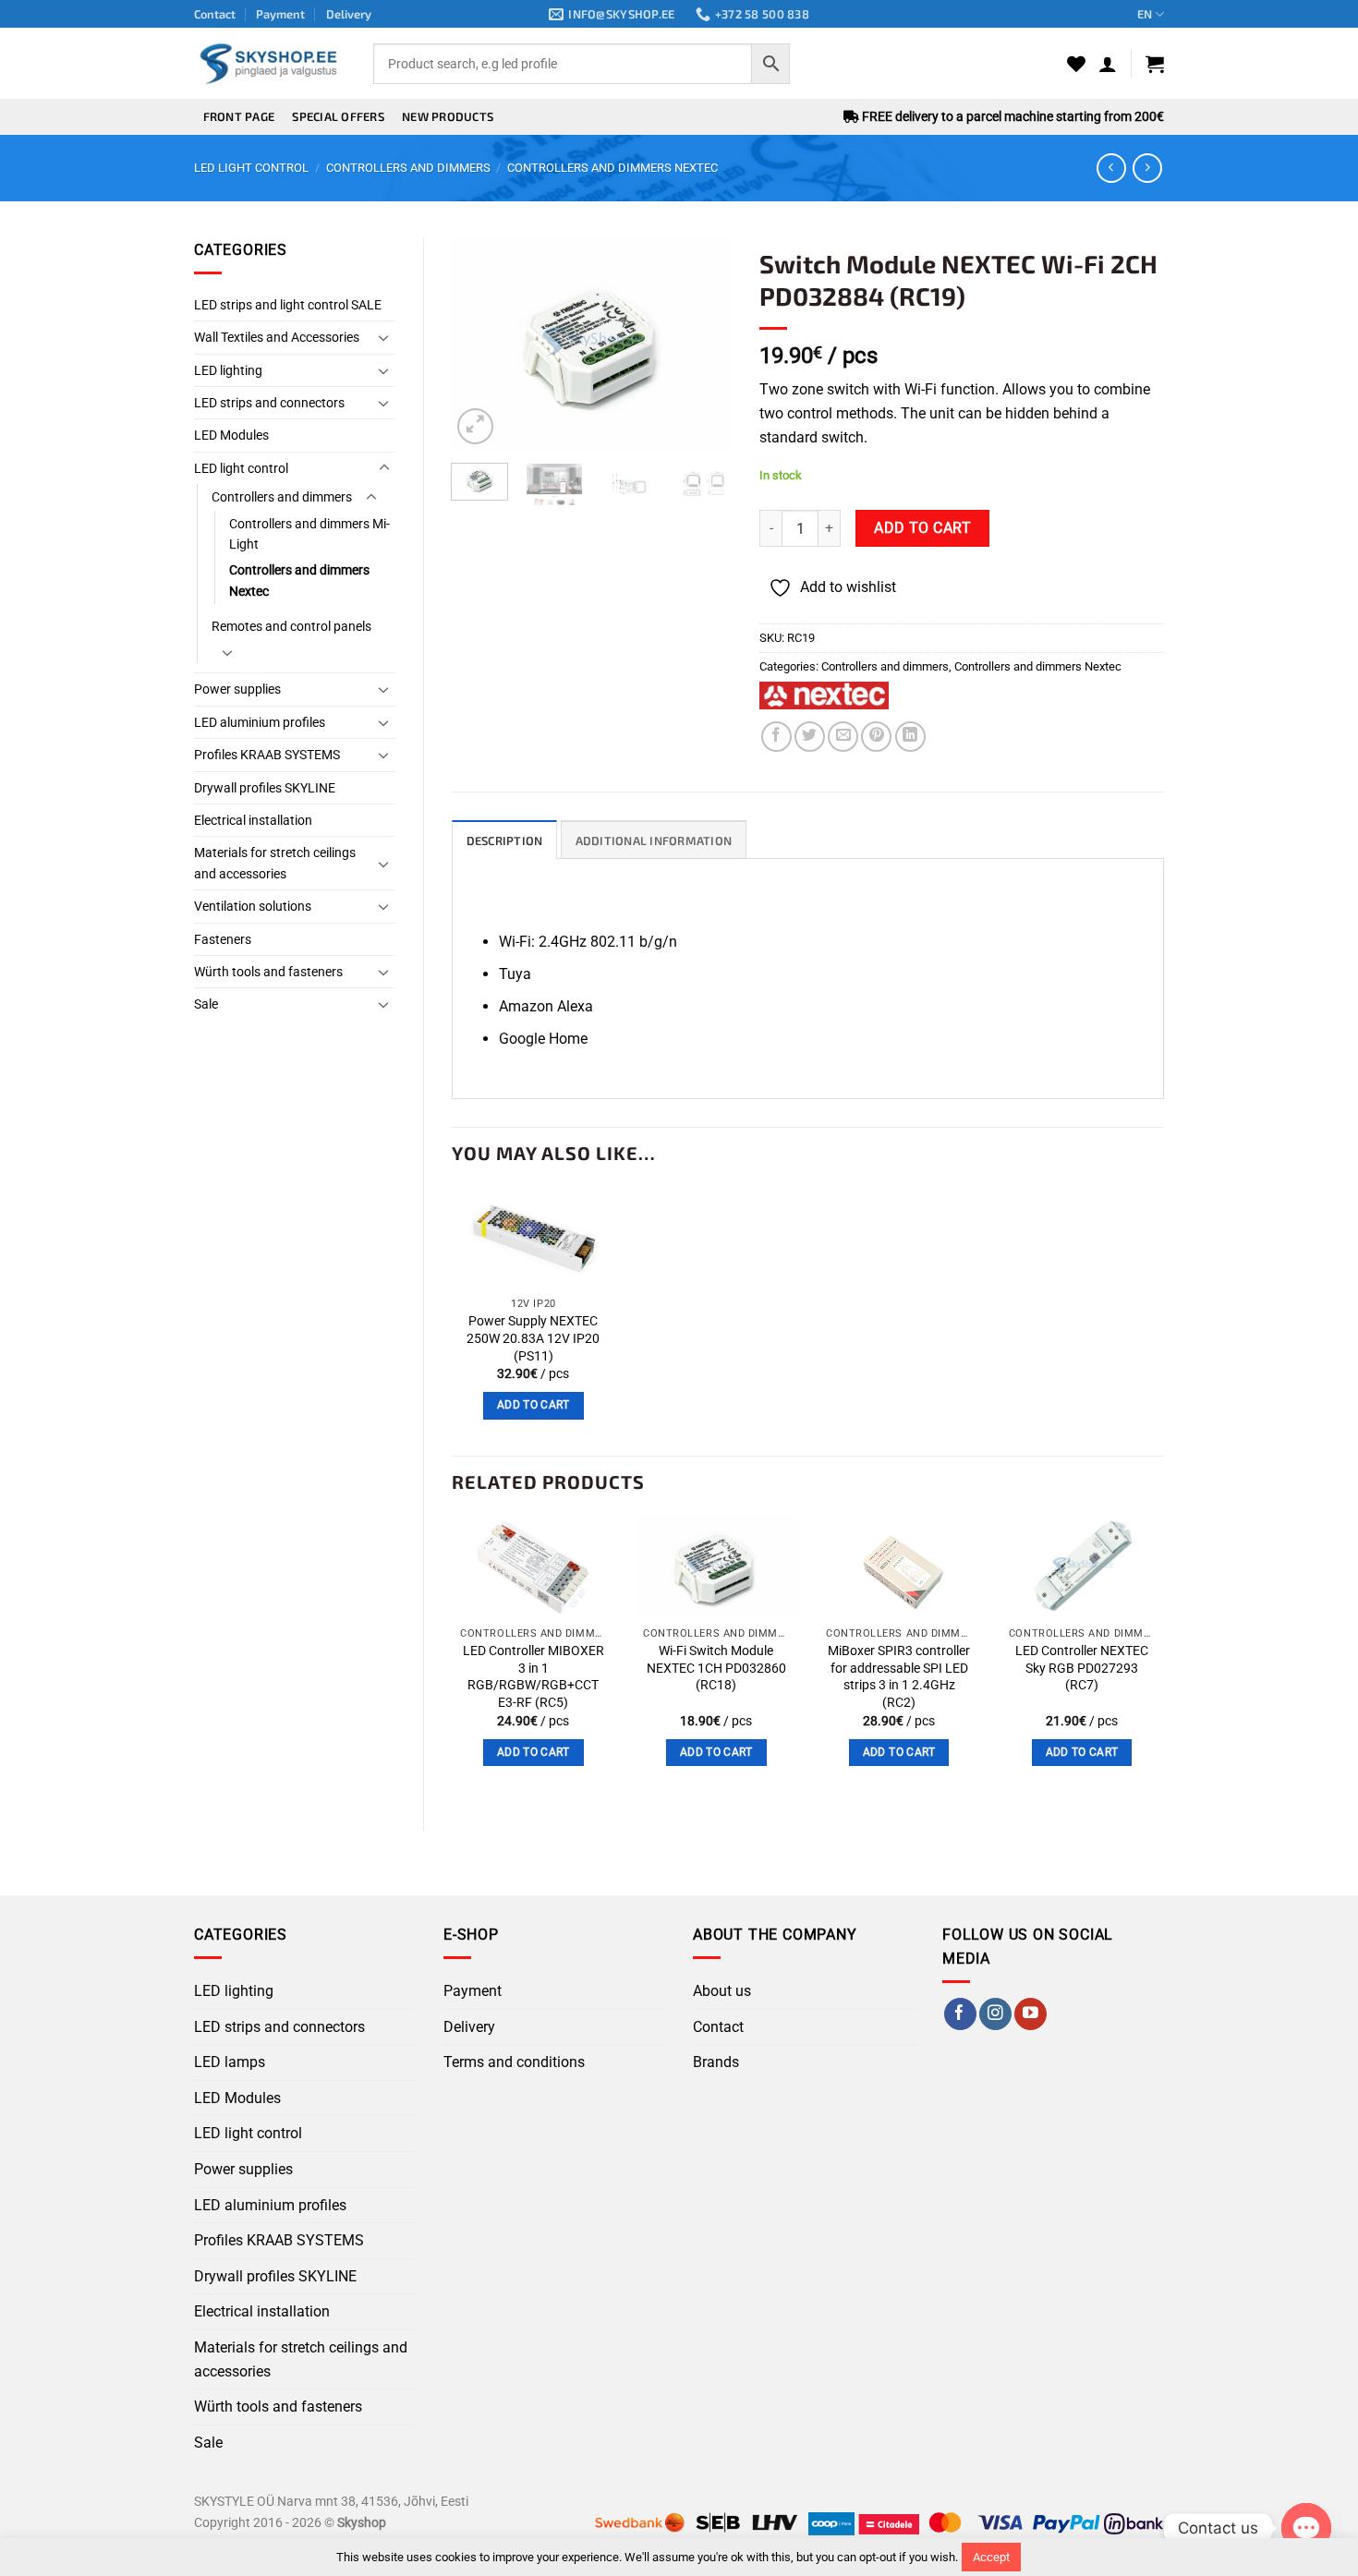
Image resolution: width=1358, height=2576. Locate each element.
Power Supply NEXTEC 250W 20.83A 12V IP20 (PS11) (533, 1338)
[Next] (703, 344)
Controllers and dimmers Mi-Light (309, 534)
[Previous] (480, 344)
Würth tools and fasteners (268, 972)
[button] (1108, 64)
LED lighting (228, 370)
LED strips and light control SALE (288, 305)
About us (722, 1991)
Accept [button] (991, 2557)
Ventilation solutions (253, 906)
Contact (215, 14)
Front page (239, 116)
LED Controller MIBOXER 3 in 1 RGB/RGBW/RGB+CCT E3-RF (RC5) (533, 1677)
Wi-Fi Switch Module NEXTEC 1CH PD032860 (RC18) (716, 1668)
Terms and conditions (514, 2062)
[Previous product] (1147, 168)
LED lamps (230, 2062)
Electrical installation (253, 820)
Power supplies (237, 689)
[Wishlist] (1076, 64)
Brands (716, 2062)
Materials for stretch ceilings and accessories (275, 863)
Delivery (349, 14)
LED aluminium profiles (260, 722)
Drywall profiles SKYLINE (265, 788)
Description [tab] (505, 841)
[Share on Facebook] (776, 737)
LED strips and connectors (269, 403)
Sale (206, 1004)
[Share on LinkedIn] (910, 737)
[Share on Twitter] (810, 737)
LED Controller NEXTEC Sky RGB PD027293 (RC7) (1082, 1668)
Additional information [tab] (654, 841)
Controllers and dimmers (408, 168)
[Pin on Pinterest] (876, 737)
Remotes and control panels (291, 626)
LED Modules (231, 435)
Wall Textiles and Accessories (277, 337)
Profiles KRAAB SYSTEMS (267, 755)
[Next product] (1111, 168)
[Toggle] (384, 337)
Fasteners (223, 939)
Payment (280, 14)
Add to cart (922, 528)
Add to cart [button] (533, 1405)
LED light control (251, 168)
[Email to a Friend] (843, 737)
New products (448, 116)
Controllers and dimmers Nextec (612, 168)
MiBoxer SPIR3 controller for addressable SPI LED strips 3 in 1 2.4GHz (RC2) (899, 1677)
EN (1145, 14)
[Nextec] (824, 695)
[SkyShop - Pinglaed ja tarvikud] (270, 63)
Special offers (338, 116)
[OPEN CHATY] (1306, 2528)
